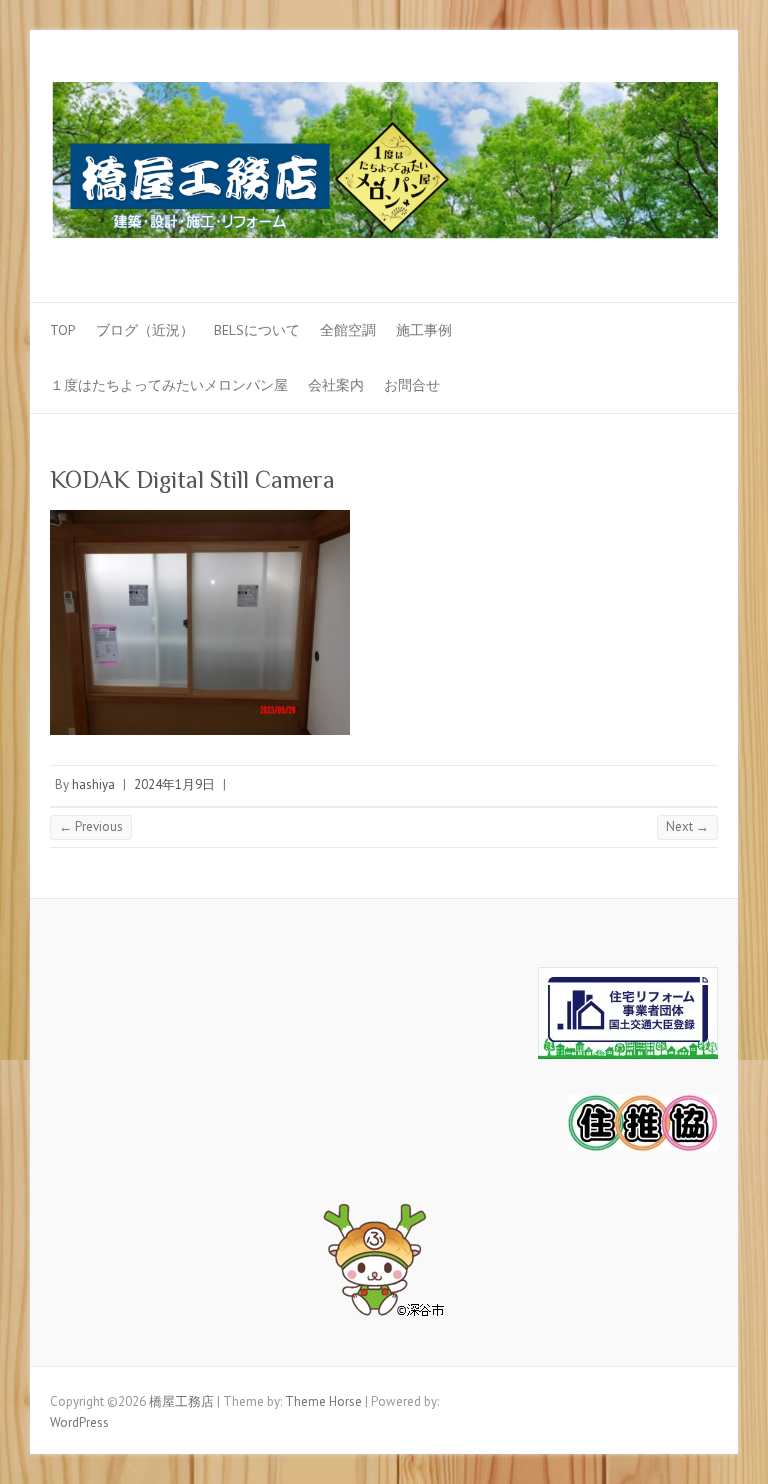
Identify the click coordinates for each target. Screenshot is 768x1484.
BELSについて (257, 330)
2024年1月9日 (174, 784)
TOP (63, 330)
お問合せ (412, 385)
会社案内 (336, 385)
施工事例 (424, 330)
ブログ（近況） (145, 330)
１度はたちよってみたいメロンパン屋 (169, 385)
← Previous (91, 826)
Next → (687, 826)
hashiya (93, 784)
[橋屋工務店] (384, 166)
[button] (384, 1265)
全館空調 (348, 330)
